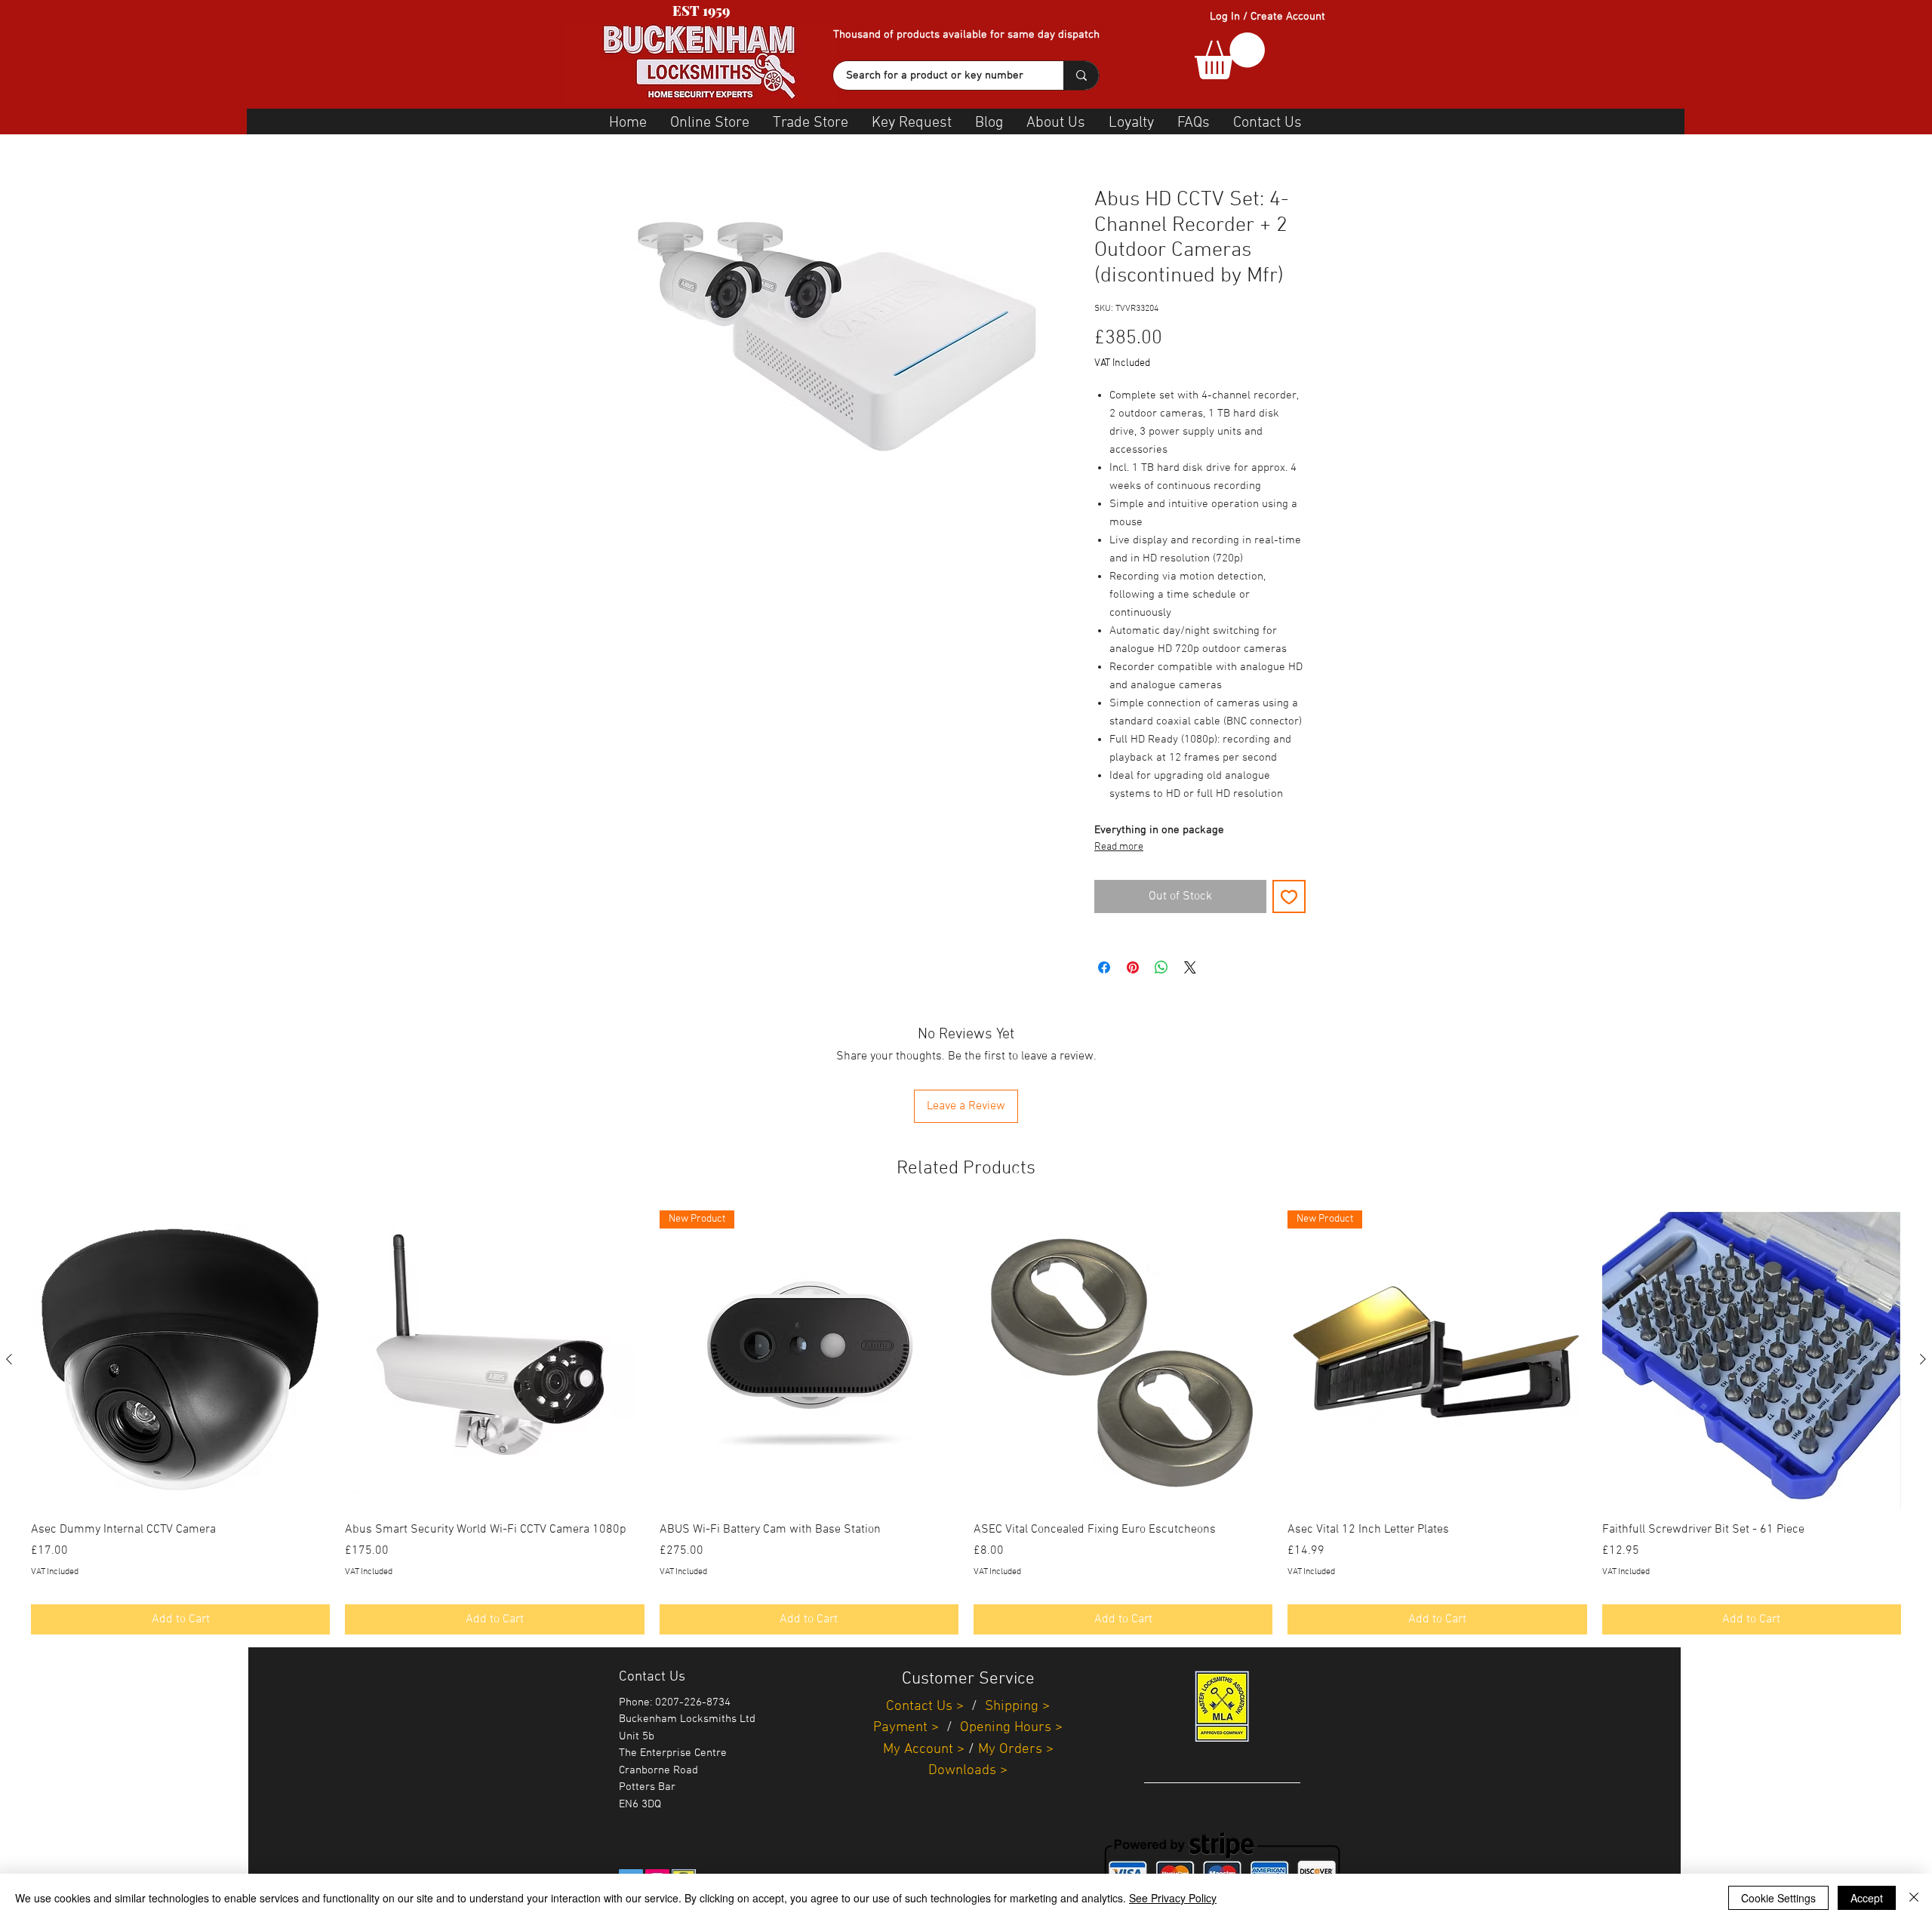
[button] (1230, 56)
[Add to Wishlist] (1289, 896)
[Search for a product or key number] (1081, 75)
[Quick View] (180, 1360)
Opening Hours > (1011, 1728)
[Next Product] (1923, 1359)
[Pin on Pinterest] (1133, 967)
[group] (966, 1422)
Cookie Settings (1778, 1898)
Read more (1119, 847)
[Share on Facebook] (1104, 967)
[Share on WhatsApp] (1161, 967)
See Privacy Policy (1173, 1898)
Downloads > (968, 1771)
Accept (1867, 1898)
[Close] (1914, 1898)
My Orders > (1016, 1750)
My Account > (924, 1750)
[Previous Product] (9, 1359)
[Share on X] (1190, 967)
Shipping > (1017, 1707)
